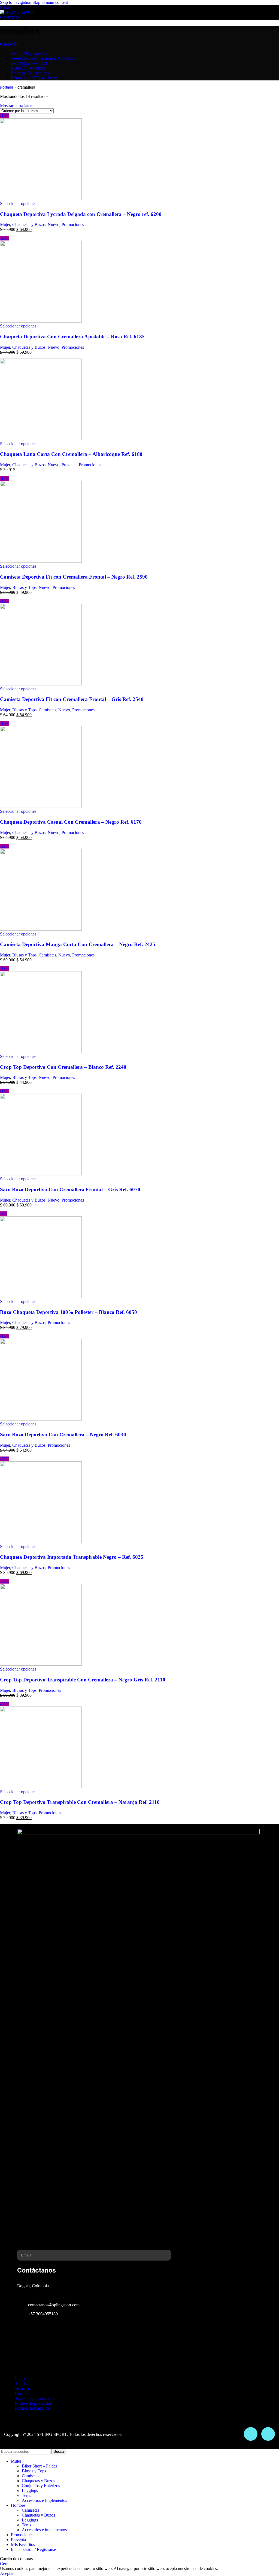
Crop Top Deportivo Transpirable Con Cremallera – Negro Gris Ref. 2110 (83, 1680)
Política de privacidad (34, 2365)
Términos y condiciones (36, 2360)
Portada (7, 87)
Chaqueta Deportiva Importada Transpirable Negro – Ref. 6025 (72, 1557)
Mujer (5, 225)
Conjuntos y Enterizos (41, 2486)
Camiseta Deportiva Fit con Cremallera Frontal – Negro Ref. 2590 (74, 577)
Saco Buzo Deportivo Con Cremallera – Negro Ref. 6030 (63, 1435)
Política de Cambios (32, 2369)
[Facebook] (251, 2434)
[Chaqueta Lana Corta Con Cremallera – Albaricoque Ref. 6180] (41, 439)
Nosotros (23, 2350)
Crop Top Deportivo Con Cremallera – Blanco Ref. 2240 (63, 1067)
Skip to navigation (16, 2)
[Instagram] (268, 2434)
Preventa (69, 465)
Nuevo (54, 225)
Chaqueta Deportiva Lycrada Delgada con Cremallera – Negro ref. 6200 (81, 214)
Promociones (73, 225)
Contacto (23, 2355)
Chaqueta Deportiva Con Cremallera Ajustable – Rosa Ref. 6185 (72, 337)
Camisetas (47, 710)
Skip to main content (50, 2)
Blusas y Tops (24, 587)
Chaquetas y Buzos (29, 225)
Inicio (20, 2340)
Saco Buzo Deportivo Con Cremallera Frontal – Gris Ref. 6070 (70, 1189)
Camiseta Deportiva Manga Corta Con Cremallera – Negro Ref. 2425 (78, 944)
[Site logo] (17, 12)
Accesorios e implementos (44, 2530)
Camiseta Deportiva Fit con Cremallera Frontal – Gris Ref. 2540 (72, 699)
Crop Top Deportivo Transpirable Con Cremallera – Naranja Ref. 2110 (80, 1802)
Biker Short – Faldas (40, 2466)
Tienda (21, 2345)
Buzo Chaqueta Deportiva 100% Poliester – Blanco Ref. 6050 (69, 1312)
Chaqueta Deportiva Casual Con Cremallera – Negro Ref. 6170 (71, 822)
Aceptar (7, 2573)
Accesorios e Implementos (44, 2500)
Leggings (30, 2491)
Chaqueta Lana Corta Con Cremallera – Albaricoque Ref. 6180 (71, 454)
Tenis (26, 2495)
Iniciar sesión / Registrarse (33, 2549)
